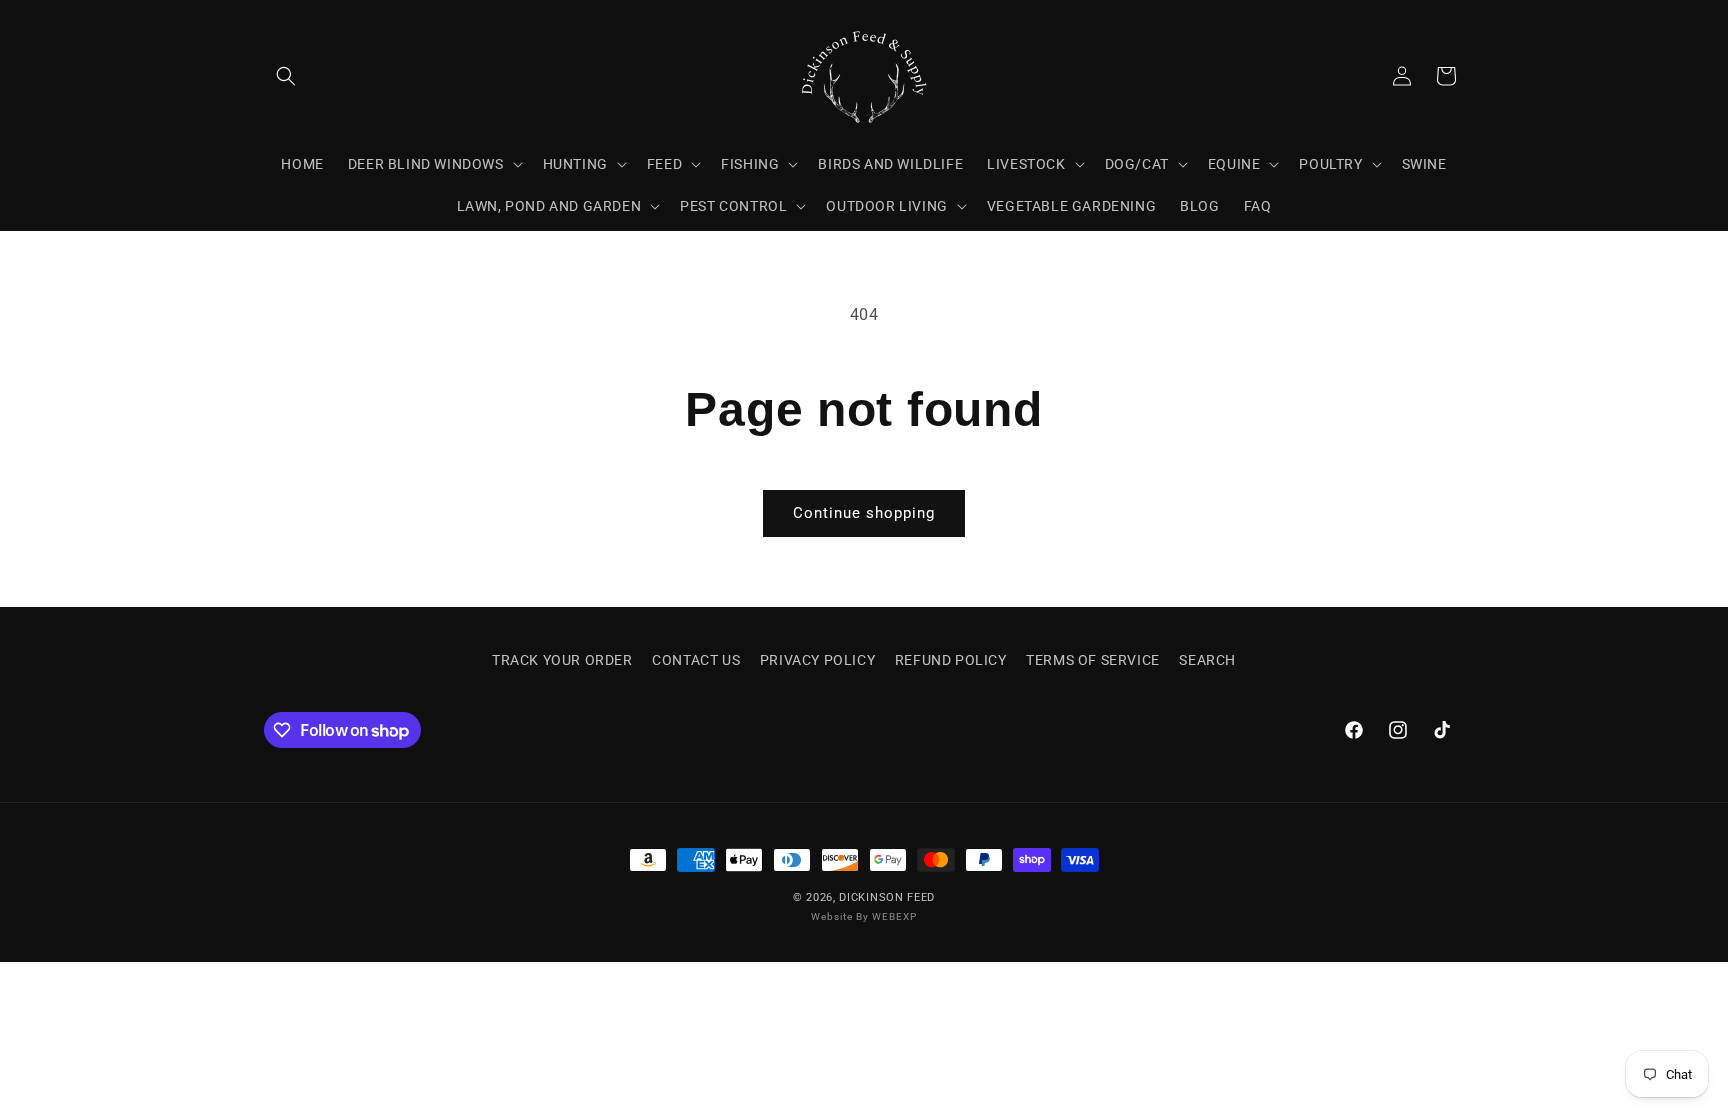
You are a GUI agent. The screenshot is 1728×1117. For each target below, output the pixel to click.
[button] (286, 76)
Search (1207, 660)
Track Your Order (562, 660)
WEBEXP (894, 916)
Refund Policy (951, 660)
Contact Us (696, 660)
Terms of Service (1093, 660)
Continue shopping (864, 513)
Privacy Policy (817, 660)
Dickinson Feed (887, 897)
